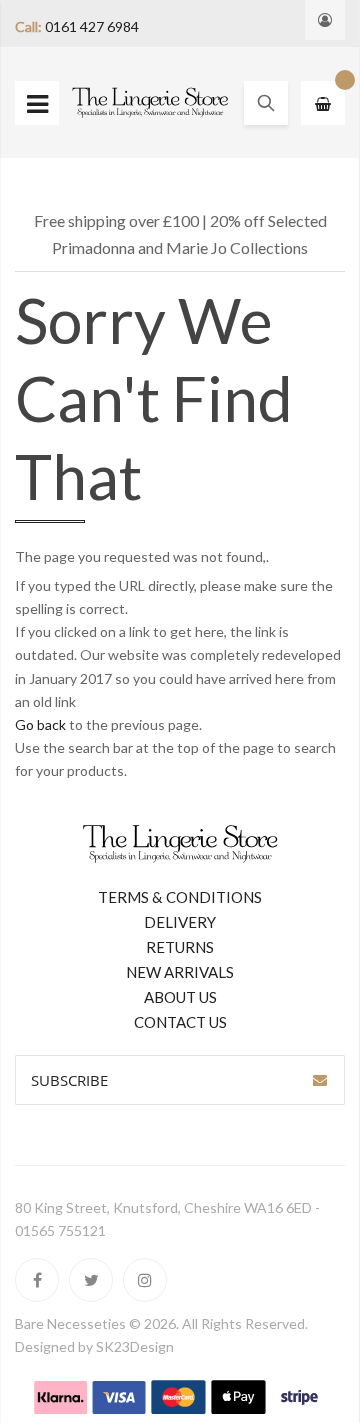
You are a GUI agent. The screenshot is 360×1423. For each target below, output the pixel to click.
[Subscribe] (320, 1080)
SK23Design (135, 1346)
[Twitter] (91, 1280)
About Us (180, 997)
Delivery (180, 922)
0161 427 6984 (92, 26)
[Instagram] (145, 1280)
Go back (40, 724)
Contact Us (180, 1022)
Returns (180, 947)
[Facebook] (37, 1280)
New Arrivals (180, 972)
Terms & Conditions (180, 897)
